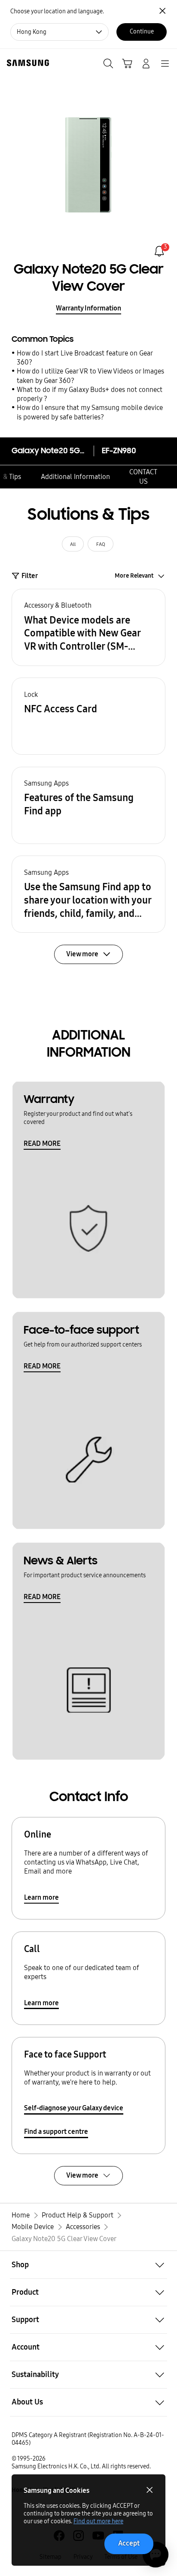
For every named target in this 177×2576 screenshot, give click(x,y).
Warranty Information (88, 308)
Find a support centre (56, 2132)
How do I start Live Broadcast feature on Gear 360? (85, 358)
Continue (142, 32)
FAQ (101, 544)
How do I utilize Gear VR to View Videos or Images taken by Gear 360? (90, 376)
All (73, 544)
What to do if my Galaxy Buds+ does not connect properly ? (90, 394)
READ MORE (42, 1143)
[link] (159, 251)
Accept (129, 2543)
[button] (88, 627)
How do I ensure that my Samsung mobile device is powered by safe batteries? (90, 412)
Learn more (41, 1897)
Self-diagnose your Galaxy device (74, 2108)
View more (82, 2175)
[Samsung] (26, 63)
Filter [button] (30, 576)
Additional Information (75, 477)
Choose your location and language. (57, 11)
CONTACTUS (143, 476)
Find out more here (98, 2521)
